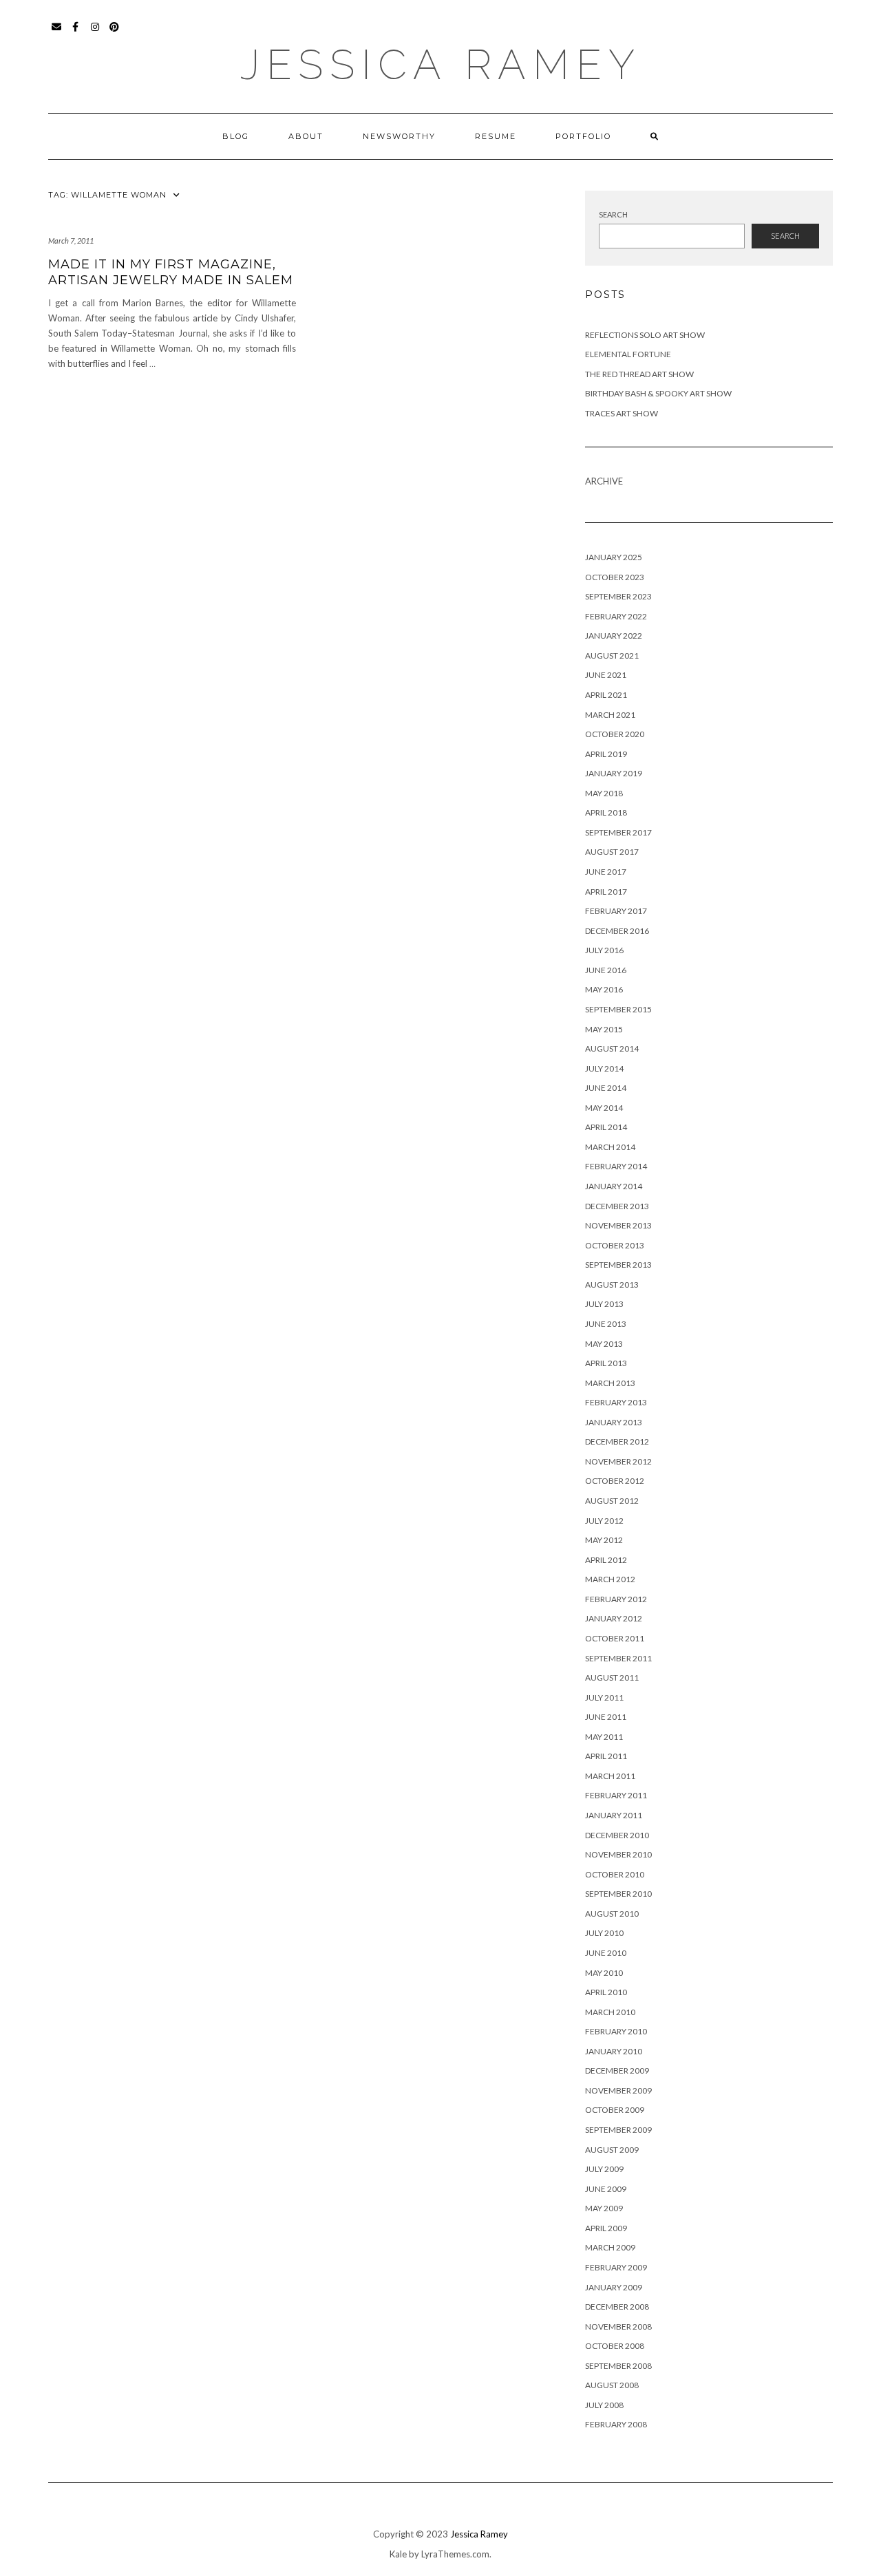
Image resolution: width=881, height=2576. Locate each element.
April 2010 (606, 1992)
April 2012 (606, 1560)
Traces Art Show (622, 413)
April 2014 (606, 1127)
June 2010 (606, 1953)
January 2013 (614, 1422)
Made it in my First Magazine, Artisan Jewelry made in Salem (171, 272)
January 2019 (614, 773)
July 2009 (604, 2169)
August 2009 (612, 2150)
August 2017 (612, 852)
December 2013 (617, 1206)
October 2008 (615, 2346)
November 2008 (618, 2327)
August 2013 (612, 1285)
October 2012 (615, 1481)
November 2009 (618, 2090)
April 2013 (606, 1363)
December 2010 (617, 1835)
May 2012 (604, 1540)
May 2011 (604, 1737)
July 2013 (604, 1304)
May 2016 (604, 989)
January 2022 (614, 636)
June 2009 (606, 2189)
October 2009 (615, 2110)
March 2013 (610, 1383)
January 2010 (614, 2051)
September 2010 (618, 1894)
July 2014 (604, 1068)
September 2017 (618, 832)
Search (613, 214)
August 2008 (612, 2385)
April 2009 (606, 2228)
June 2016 (606, 970)
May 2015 (604, 1029)
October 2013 (615, 1245)
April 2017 (606, 892)
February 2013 (616, 1402)
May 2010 (604, 1973)
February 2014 (616, 1166)
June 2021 (606, 675)
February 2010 (616, 2031)
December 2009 (617, 2071)
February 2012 (616, 1599)
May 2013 (604, 1344)
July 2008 (604, 2405)
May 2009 (604, 2208)
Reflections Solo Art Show (645, 335)
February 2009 (616, 2267)
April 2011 (606, 1756)
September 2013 (618, 1265)
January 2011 (614, 1815)
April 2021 (606, 695)
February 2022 (616, 616)
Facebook (76, 33)
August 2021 (612, 656)
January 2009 (614, 2287)
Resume (496, 136)
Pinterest (115, 33)
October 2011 (615, 1638)
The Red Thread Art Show (639, 374)
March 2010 (610, 2012)
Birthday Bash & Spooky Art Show (658, 393)
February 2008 (616, 2424)
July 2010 (604, 1933)
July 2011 (604, 1697)
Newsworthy (399, 136)
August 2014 (612, 1049)
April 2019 (606, 754)
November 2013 (618, 1225)
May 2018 (604, 793)
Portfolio (583, 136)
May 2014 (604, 1108)
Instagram (95, 33)
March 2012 (610, 1579)
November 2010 (618, 1854)
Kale (398, 2554)
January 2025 (614, 557)
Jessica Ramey (441, 65)
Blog (236, 136)
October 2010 (615, 1874)
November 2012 (618, 1461)
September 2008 (618, 2366)
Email (57, 33)
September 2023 (618, 596)
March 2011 (610, 1776)
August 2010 (612, 1914)
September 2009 (618, 2130)
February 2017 (616, 911)
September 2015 (618, 1009)
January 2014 (614, 1186)
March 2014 (610, 1147)
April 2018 (606, 812)
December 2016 (617, 931)
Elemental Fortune (628, 354)
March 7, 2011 (71, 241)
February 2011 (616, 1795)
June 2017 (606, 872)
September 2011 (618, 1658)
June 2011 (606, 1717)
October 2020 (615, 734)
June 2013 (606, 1324)
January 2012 (614, 1618)
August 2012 (612, 1501)
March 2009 (610, 2247)
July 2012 (604, 1521)
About (306, 136)
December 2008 (617, 2307)
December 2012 (617, 1441)
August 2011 (612, 1678)
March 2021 (610, 715)
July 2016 (604, 950)
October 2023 (615, 577)
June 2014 (606, 1088)
